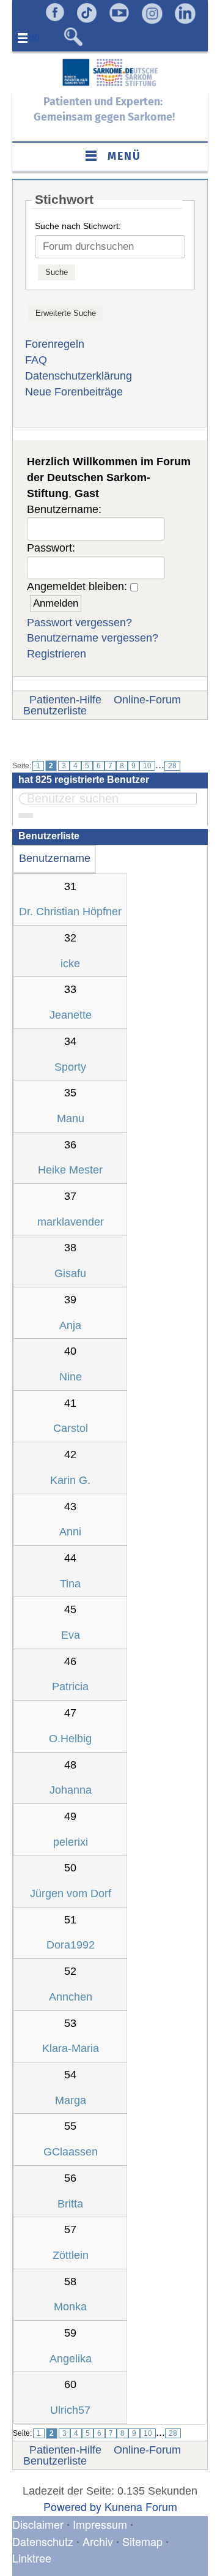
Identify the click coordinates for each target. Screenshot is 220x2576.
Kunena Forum (141, 2506)
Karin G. (70, 1480)
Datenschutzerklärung (79, 376)
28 (172, 766)
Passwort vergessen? (79, 623)
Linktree (32, 2558)
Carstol (71, 1428)
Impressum (100, 2524)
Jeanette (71, 1015)
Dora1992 (71, 1945)
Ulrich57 (70, 2410)
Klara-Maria (71, 2048)
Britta (70, 2204)
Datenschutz (44, 2541)
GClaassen (71, 2152)
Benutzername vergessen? (93, 638)
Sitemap (142, 2541)
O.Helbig (70, 1739)
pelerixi (71, 1842)
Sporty (70, 1067)
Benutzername (55, 858)
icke (70, 964)
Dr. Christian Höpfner (70, 912)
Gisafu (70, 1273)
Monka (70, 2307)
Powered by (72, 2506)
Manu (71, 1118)
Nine (71, 1377)
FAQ (36, 360)
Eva (71, 1635)
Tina (70, 1584)
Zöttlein (71, 2255)
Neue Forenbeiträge (74, 392)
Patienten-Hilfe (65, 700)
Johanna (71, 1790)
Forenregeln (55, 344)
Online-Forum (147, 700)
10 (147, 766)
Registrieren (57, 654)
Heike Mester (70, 1170)
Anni (70, 1532)
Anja (70, 1325)
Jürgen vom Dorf (71, 1893)
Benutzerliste (55, 711)
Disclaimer (38, 2524)
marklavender (71, 1222)
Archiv (98, 2541)
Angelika (71, 2359)
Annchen (71, 1997)
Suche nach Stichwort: (78, 226)
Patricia (70, 1687)
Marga (71, 2100)
